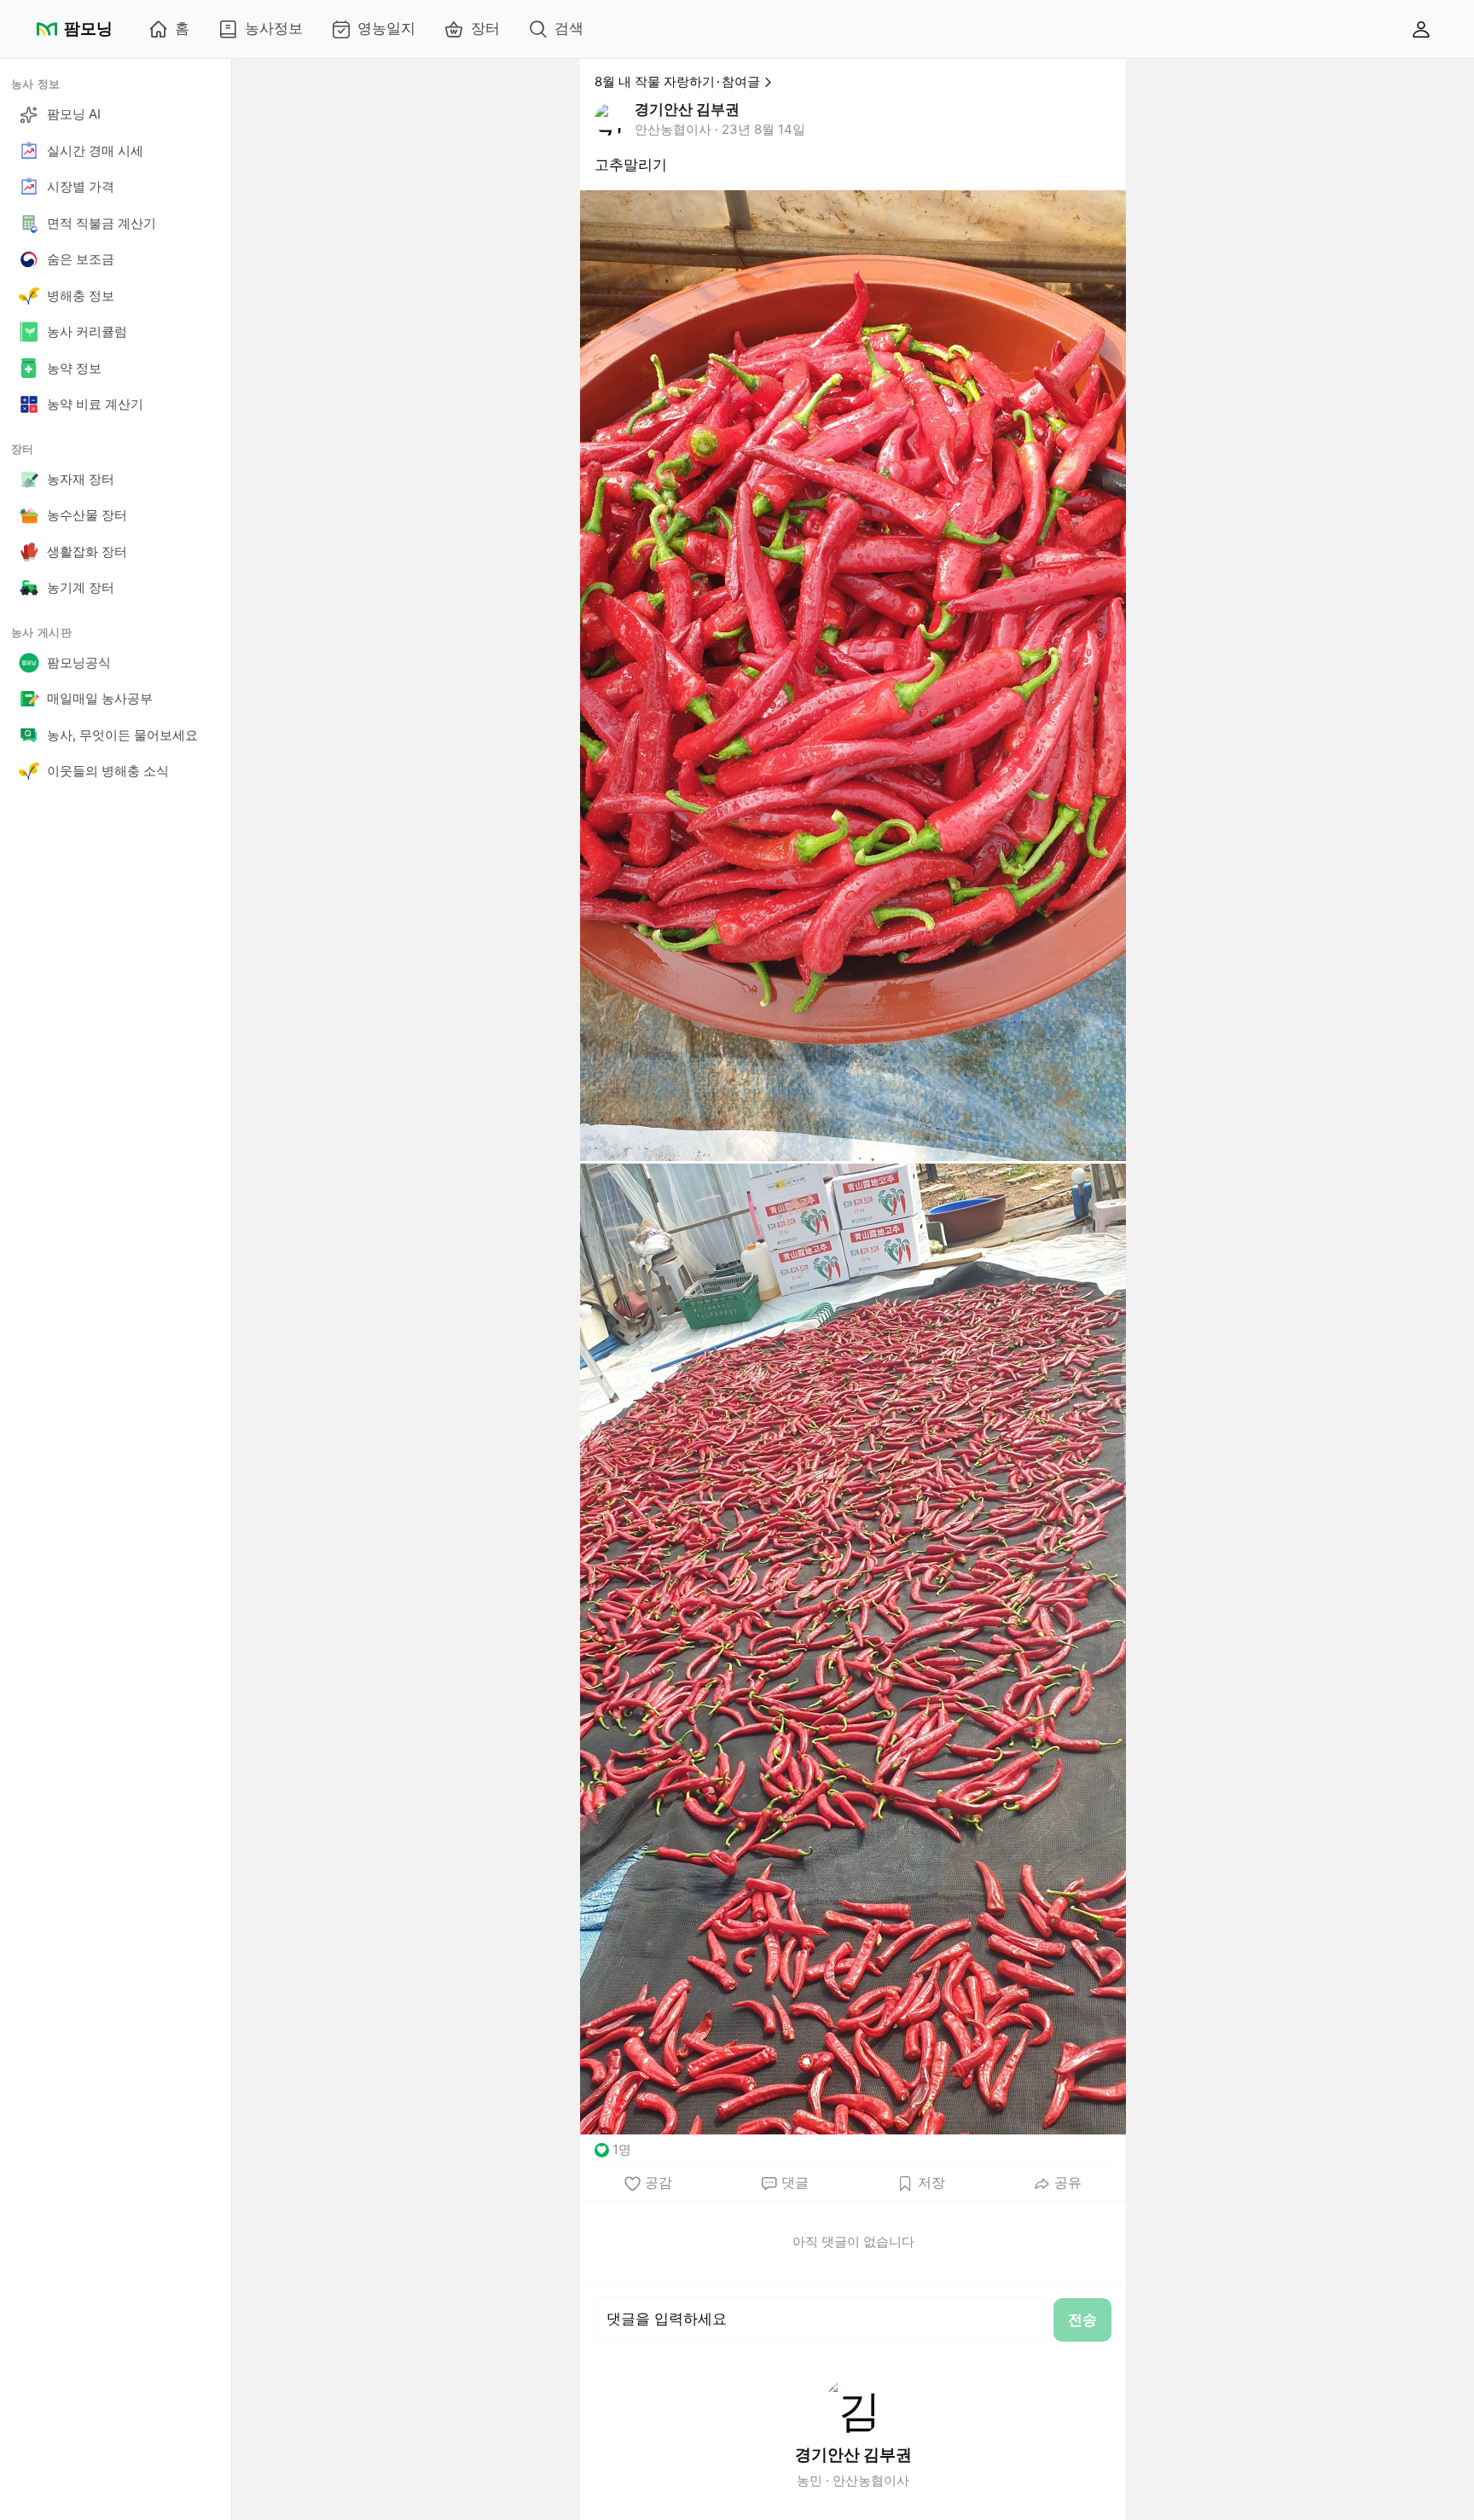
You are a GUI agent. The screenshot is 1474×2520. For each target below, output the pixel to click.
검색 (569, 28)
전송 (1082, 2320)
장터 (485, 28)
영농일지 (386, 28)
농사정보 (274, 28)
